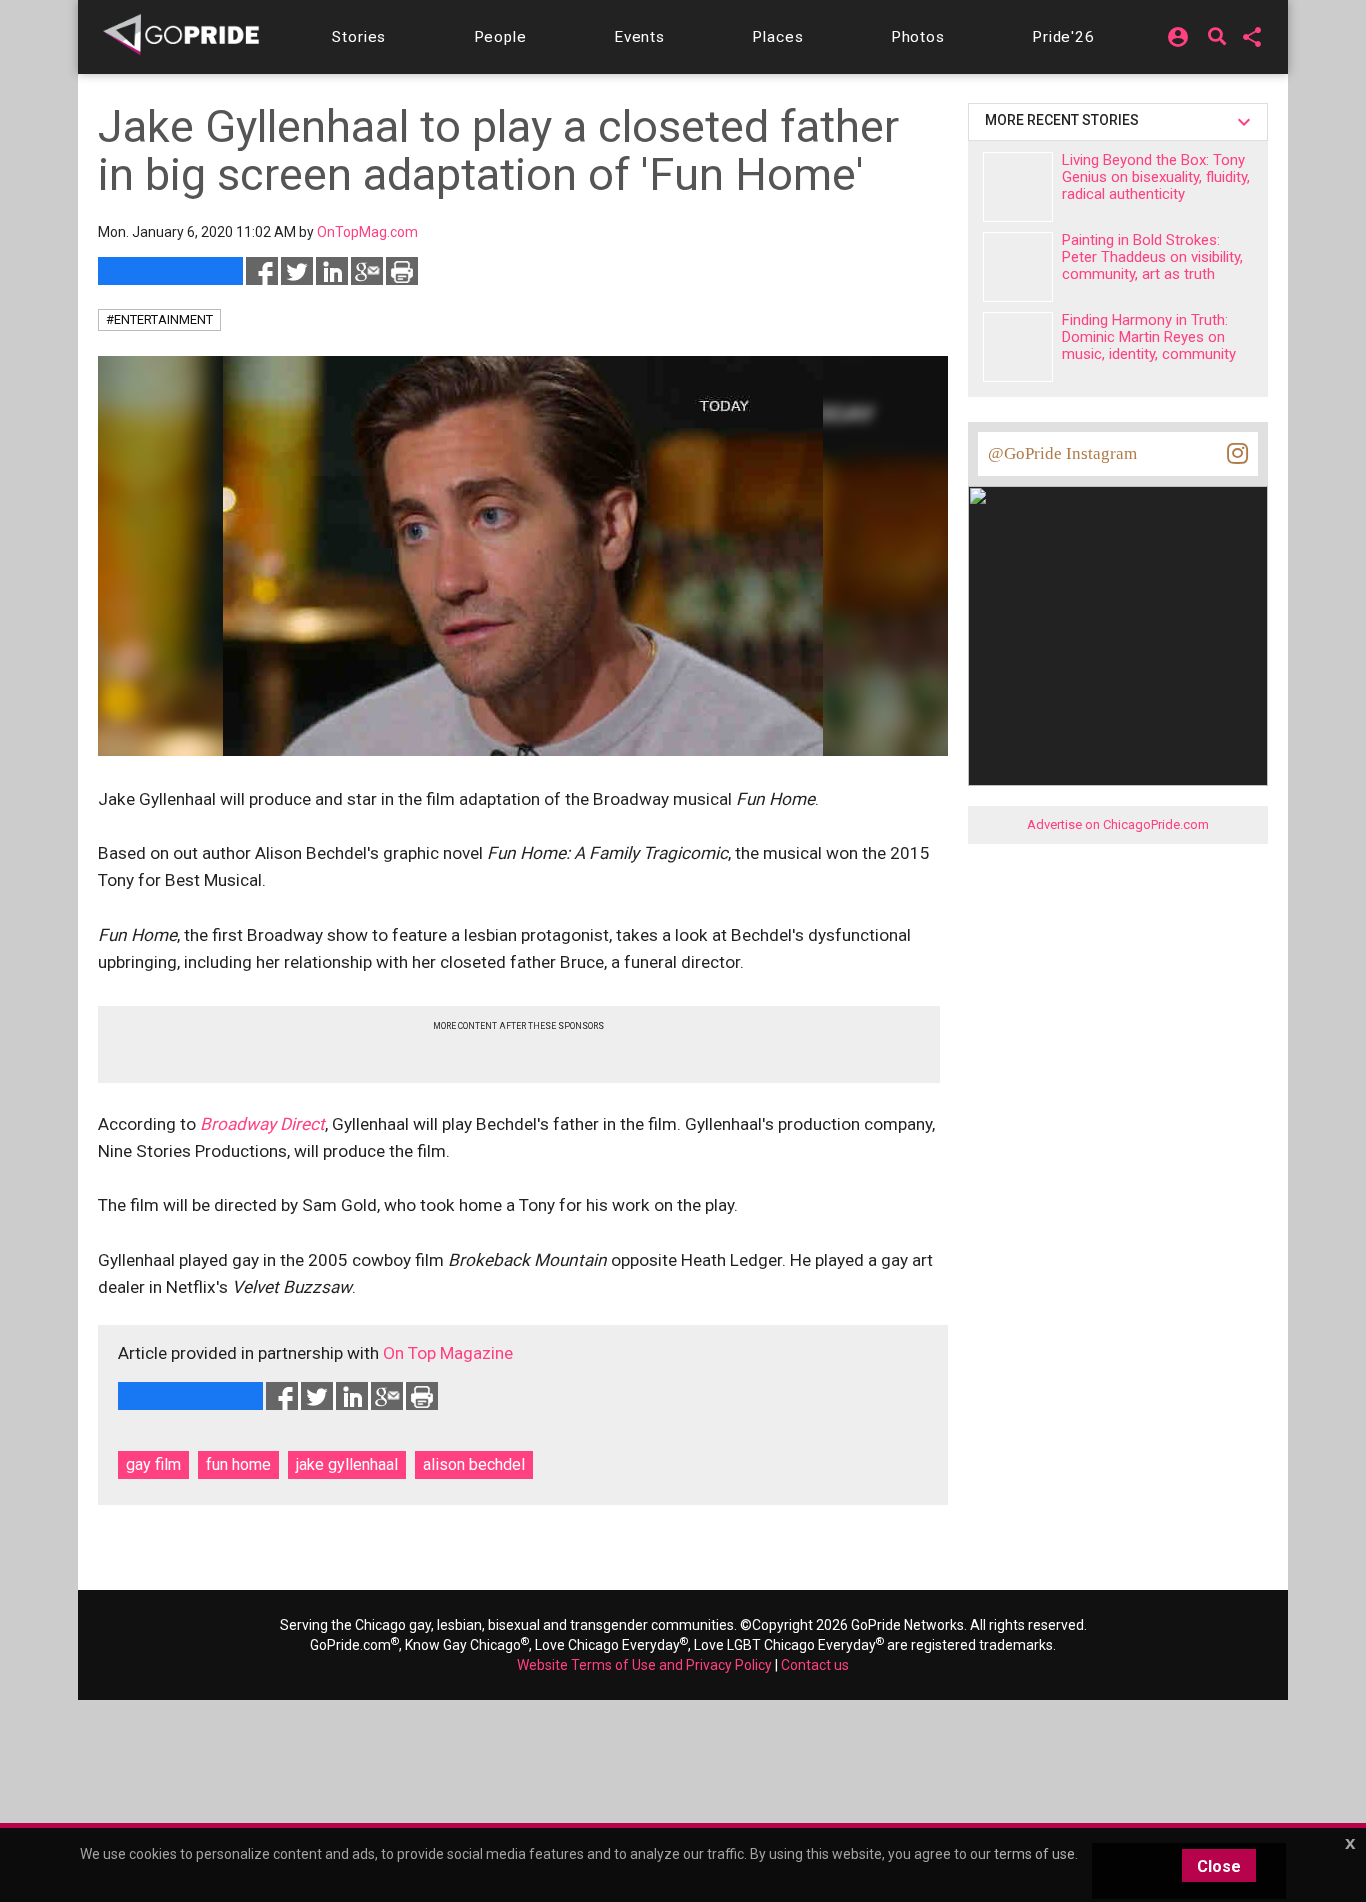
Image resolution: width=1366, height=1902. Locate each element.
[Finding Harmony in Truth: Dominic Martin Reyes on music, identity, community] (1018, 347)
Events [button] (639, 37)
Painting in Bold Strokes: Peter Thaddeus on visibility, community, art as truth (1152, 257)
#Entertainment (159, 319)
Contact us (815, 1665)
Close (1219, 1866)
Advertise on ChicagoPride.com (1118, 824)
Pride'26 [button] (1063, 37)
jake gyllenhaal (347, 1464)
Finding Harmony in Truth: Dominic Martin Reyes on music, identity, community (1149, 337)
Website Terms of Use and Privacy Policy (644, 1665)
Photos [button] (918, 37)
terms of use (1034, 1854)
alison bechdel (474, 1464)
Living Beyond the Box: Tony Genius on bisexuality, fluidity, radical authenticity (1156, 177)
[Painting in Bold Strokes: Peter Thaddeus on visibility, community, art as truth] (1018, 267)
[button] (359, 37)
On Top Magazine (448, 1353)
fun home (238, 1464)
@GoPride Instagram (1062, 453)
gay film (153, 1464)
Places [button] (777, 37)
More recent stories (1065, 120)
